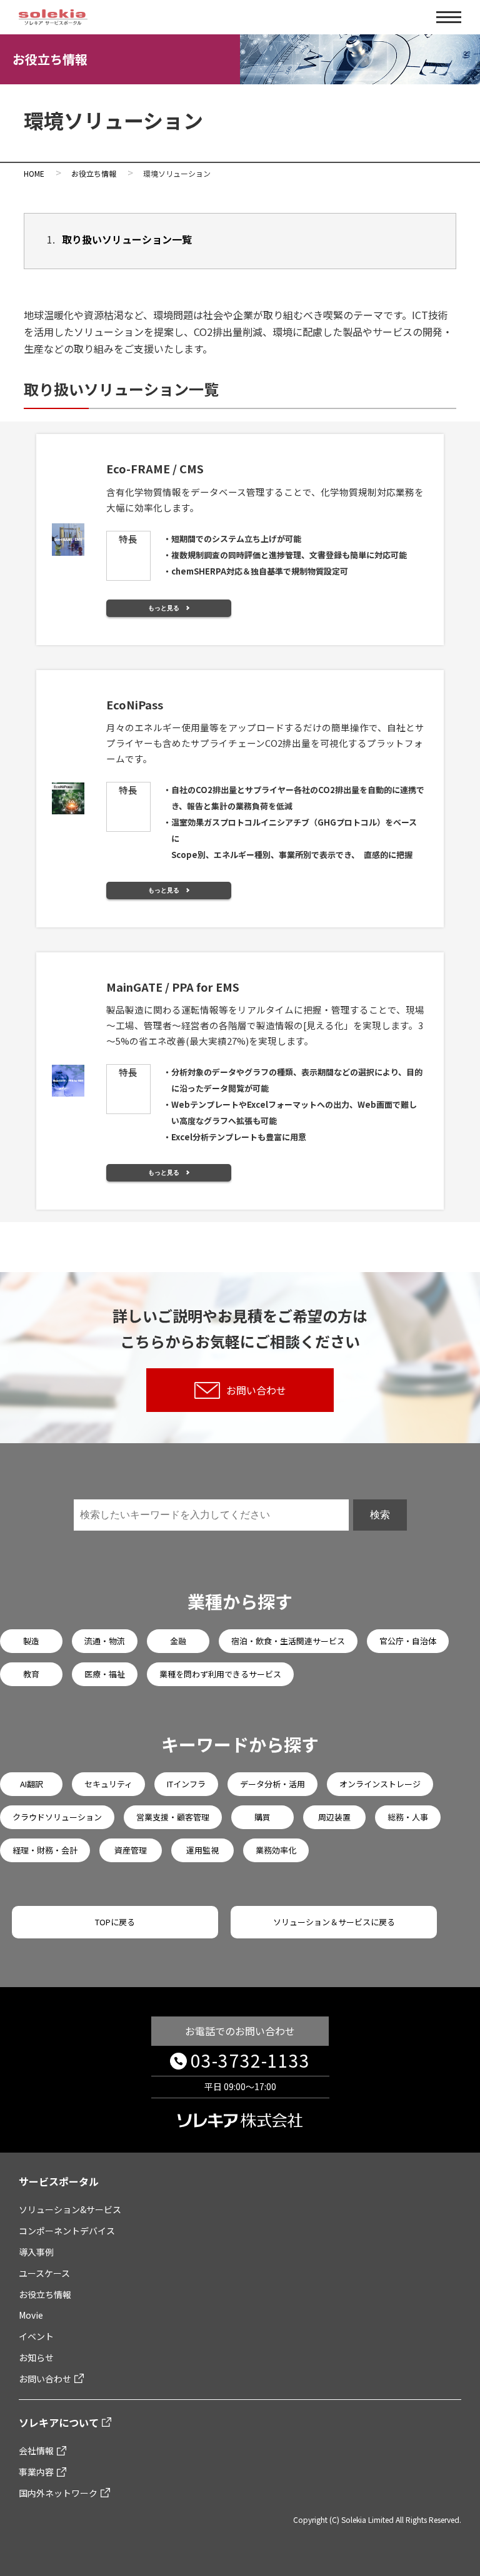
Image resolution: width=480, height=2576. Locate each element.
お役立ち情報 (45, 2294)
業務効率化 (276, 1850)
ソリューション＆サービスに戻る (334, 1922)
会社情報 (36, 2450)
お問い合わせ (256, 1390)
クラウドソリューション (57, 1817)
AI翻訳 (32, 1784)
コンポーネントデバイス (67, 2231)
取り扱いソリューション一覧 (127, 239)
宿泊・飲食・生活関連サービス (288, 1641)
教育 (31, 1674)
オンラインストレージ (380, 1784)
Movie (31, 2315)
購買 (262, 1817)
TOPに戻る (115, 1922)
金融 (178, 1641)
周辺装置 (334, 1817)
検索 (380, 1515)
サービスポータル (59, 2181)
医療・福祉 (105, 1674)
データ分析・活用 (272, 1784)
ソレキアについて (59, 2422)
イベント (36, 2336)
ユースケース (44, 2273)
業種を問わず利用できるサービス (220, 1674)
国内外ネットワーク (58, 2493)
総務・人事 (408, 1817)
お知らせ (36, 2357)
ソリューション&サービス (70, 2209)
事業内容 (36, 2472)
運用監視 (202, 1850)
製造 (31, 1641)
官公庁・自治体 (408, 1641)
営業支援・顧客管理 (173, 1817)
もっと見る (164, 608)
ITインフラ (186, 1784)
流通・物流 (105, 1641)
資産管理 (131, 1850)
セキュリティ (108, 1784)
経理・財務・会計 (45, 1850)
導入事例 (36, 2252)
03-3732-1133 (250, 2060)
